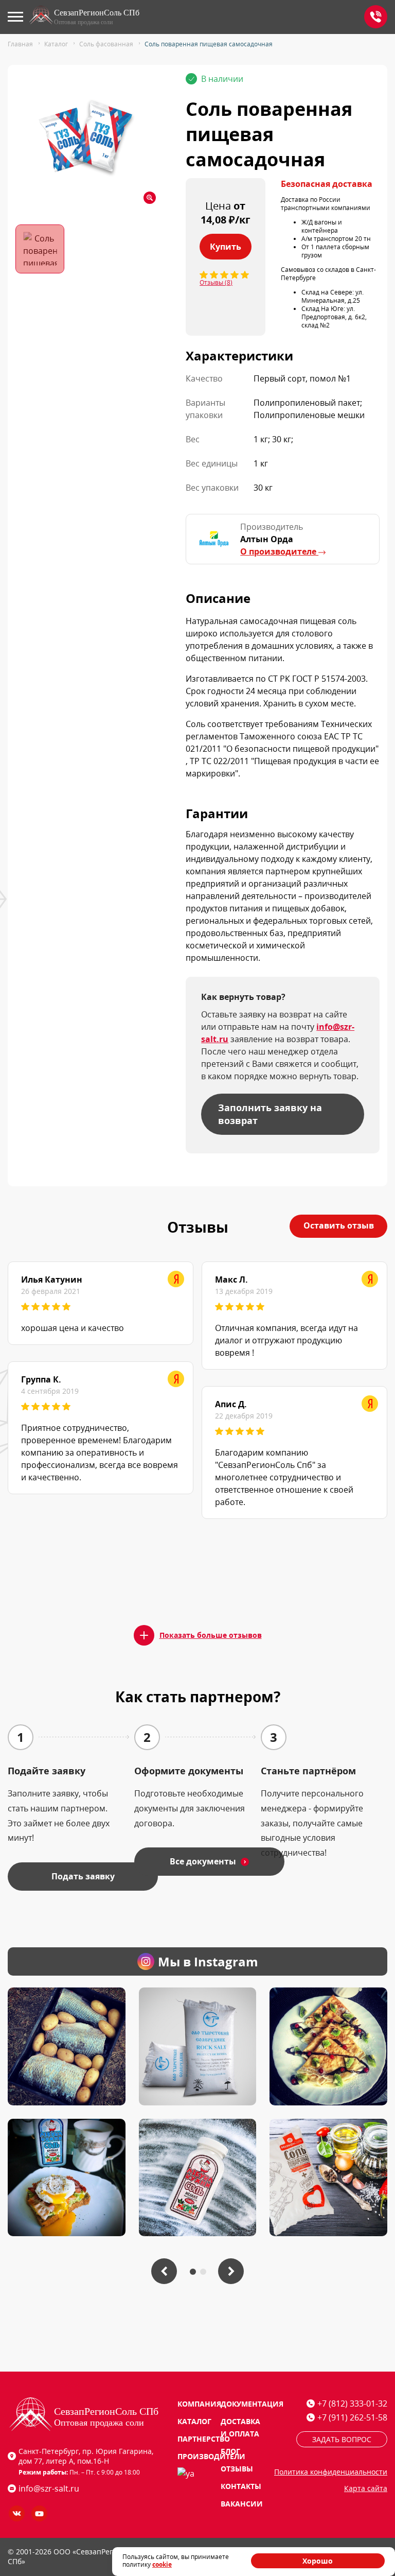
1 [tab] (193, 2271)
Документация (252, 2404)
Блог (230, 2451)
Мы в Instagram (208, 1961)
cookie (162, 2564)
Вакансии (242, 2504)
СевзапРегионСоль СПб (97, 13)
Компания (199, 2404)
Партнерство (204, 2439)
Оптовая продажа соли (83, 22)
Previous (164, 2271)
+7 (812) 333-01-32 (376, 17)
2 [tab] (203, 2271)
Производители (211, 2456)
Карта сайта (366, 2488)
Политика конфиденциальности (331, 2472)
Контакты (241, 2486)
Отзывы (237, 2469)
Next (231, 2271)
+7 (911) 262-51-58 (352, 2417)
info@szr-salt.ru (49, 2488)
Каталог (194, 2421)
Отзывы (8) (216, 283)
